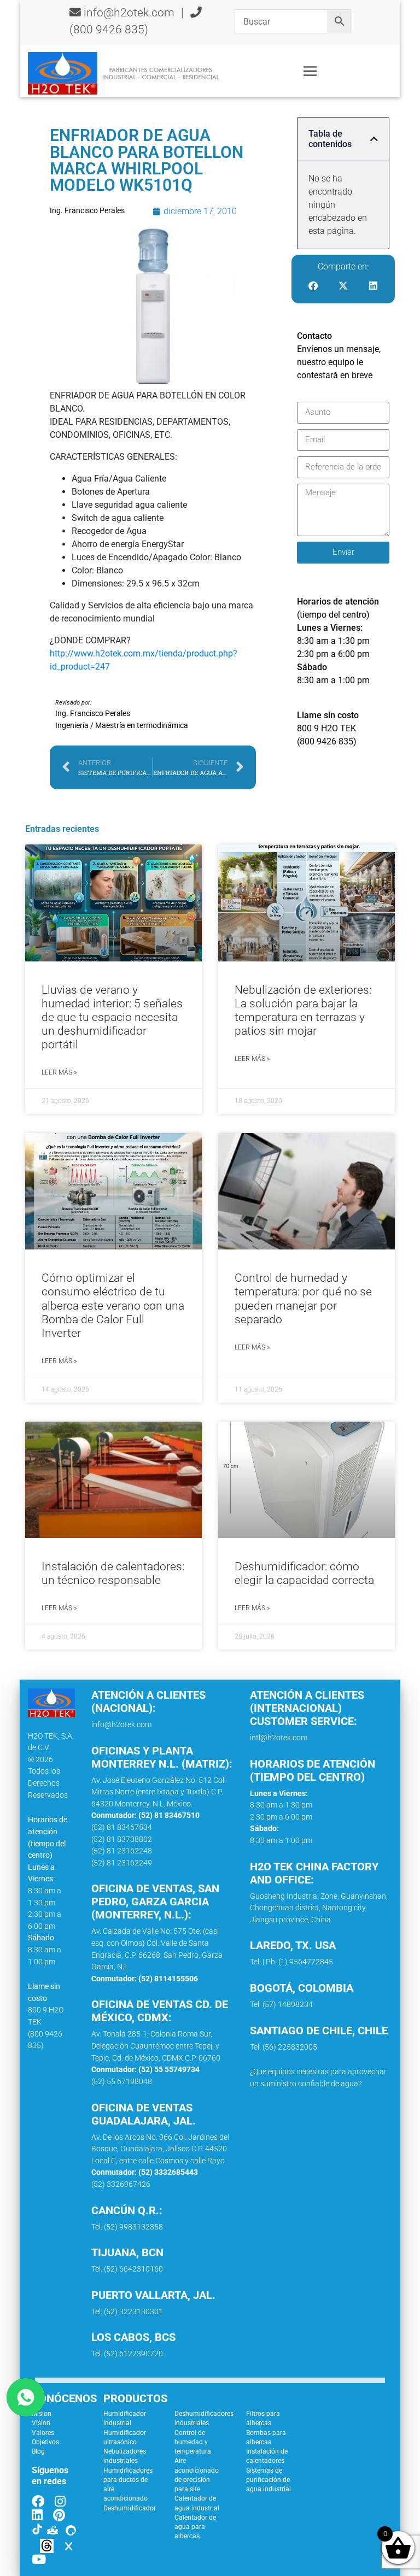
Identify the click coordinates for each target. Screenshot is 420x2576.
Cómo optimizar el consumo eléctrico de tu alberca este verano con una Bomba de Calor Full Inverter (113, 1305)
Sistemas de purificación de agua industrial (269, 2480)
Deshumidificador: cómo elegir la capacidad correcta (304, 1573)
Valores (43, 2433)
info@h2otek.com (129, 13)
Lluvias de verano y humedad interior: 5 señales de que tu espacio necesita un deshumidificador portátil (112, 1017)
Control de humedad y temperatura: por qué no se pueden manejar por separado (303, 1299)
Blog (38, 2451)
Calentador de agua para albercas (195, 2527)
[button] (374, 139)
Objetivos (45, 2442)
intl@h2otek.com (279, 1738)
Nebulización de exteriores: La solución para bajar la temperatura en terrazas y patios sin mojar (303, 1011)
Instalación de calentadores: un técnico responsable (113, 1573)
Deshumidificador (130, 2508)
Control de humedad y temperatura (193, 2442)
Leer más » (59, 1072)
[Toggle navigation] (310, 71)
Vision (41, 2423)
